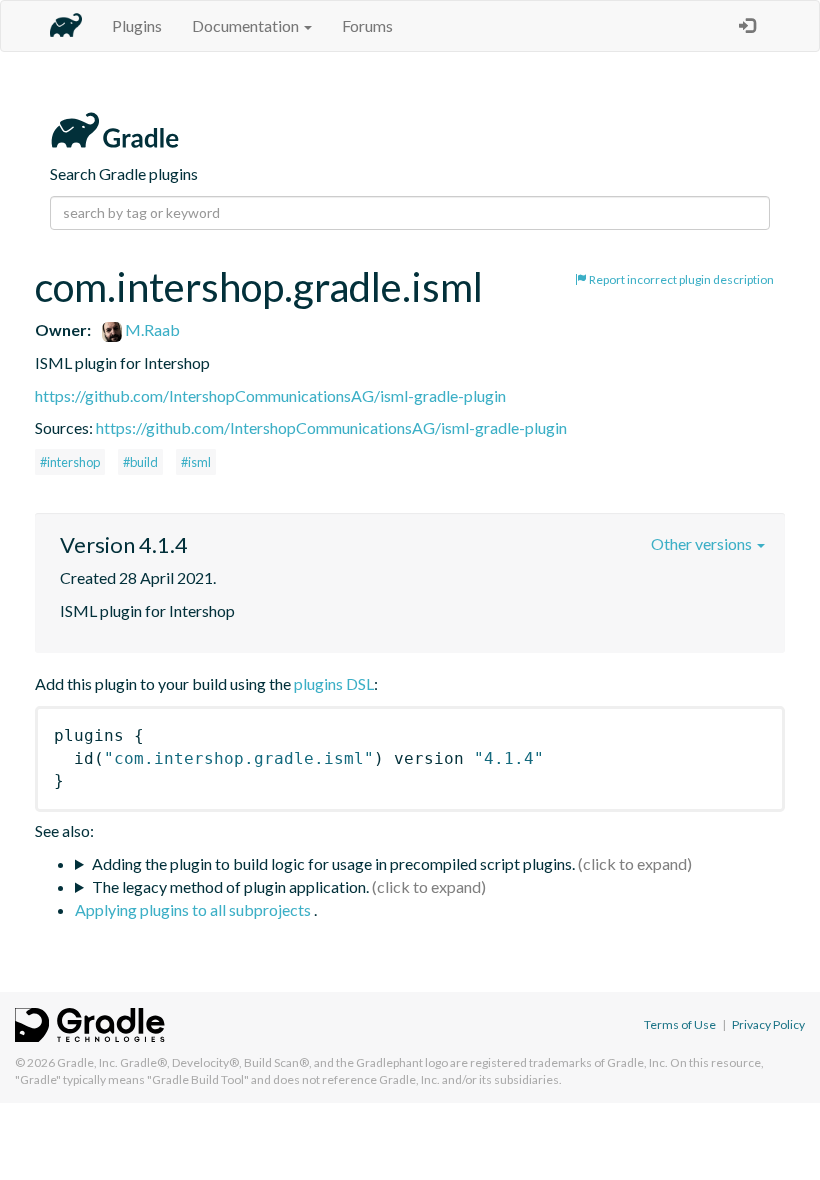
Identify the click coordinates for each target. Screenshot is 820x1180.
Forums (367, 25)
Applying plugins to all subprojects (194, 909)
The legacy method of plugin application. (230, 886)
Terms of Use (680, 1024)
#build (140, 462)
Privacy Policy (768, 1024)
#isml (196, 462)
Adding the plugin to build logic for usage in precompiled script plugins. (333, 863)
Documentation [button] (247, 25)
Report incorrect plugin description (680, 279)
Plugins (137, 25)
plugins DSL (334, 683)
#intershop (70, 462)
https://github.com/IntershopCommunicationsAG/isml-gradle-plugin (270, 395)
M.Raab (151, 329)
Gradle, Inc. (87, 1062)
